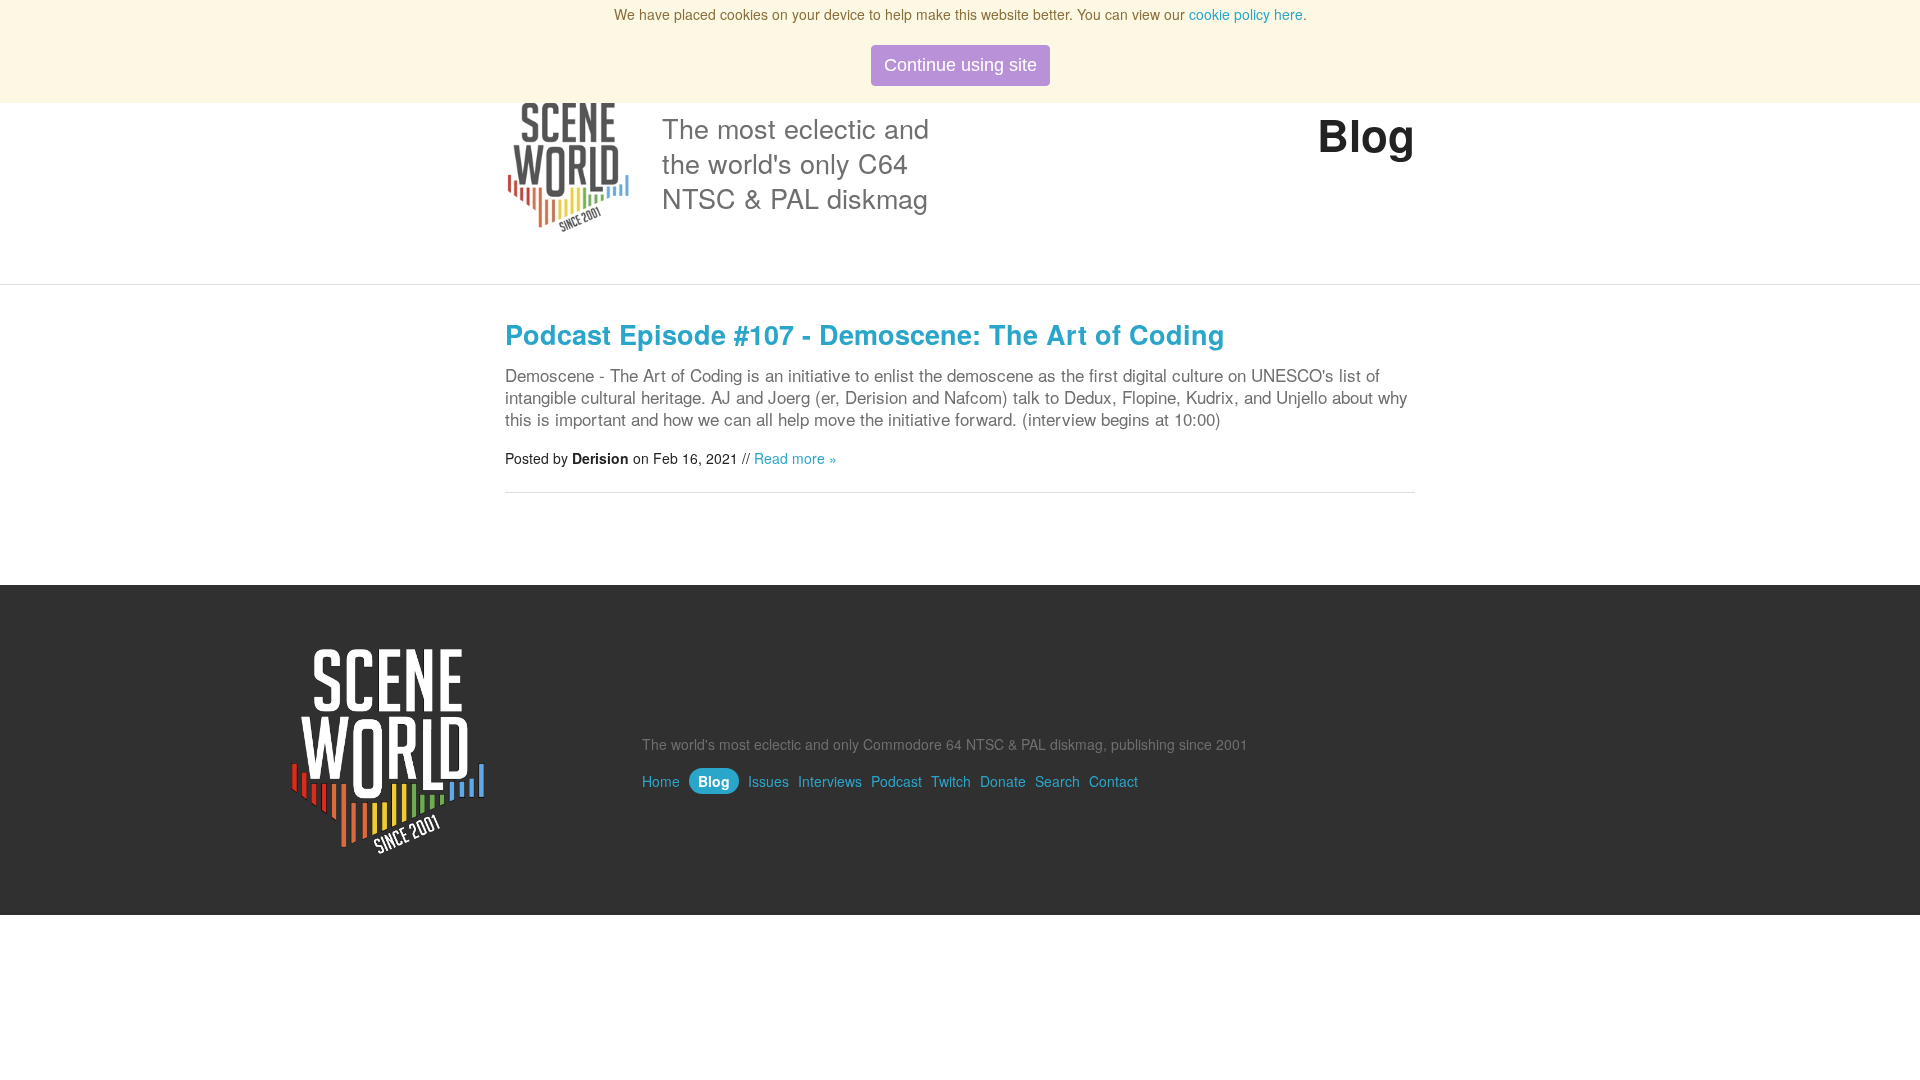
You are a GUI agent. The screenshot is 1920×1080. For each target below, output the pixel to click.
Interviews (830, 781)
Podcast (896, 781)
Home (661, 781)
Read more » (795, 458)
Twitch (951, 781)
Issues (768, 781)
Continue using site (960, 65)
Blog (714, 781)
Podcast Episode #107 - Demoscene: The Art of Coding (865, 334)
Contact (1113, 781)
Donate (1003, 781)
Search (1057, 781)
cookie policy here (1246, 14)
